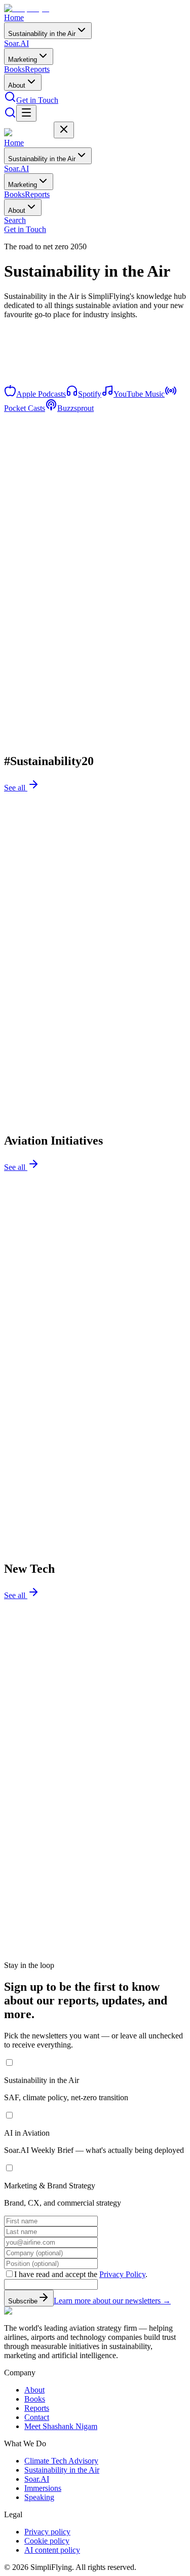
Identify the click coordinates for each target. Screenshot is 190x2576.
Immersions (43, 2488)
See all (16, 788)
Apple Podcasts (41, 394)
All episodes (25, 389)
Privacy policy (47, 2532)
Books (14, 69)
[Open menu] (26, 113)
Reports (37, 69)
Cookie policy (47, 2541)
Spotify (90, 394)
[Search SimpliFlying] (10, 100)
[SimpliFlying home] (29, 8)
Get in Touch (37, 100)
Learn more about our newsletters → (112, 2301)
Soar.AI (16, 43)
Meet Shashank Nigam (61, 2426)
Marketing (23, 60)
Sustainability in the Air (42, 34)
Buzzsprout (75, 408)
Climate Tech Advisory (61, 2461)
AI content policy (52, 2550)
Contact (37, 2417)
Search (15, 220)
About (17, 85)
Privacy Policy (122, 2274)
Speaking (39, 2497)
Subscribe (23, 2301)
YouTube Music (139, 394)
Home (14, 17)
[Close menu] (64, 130)
